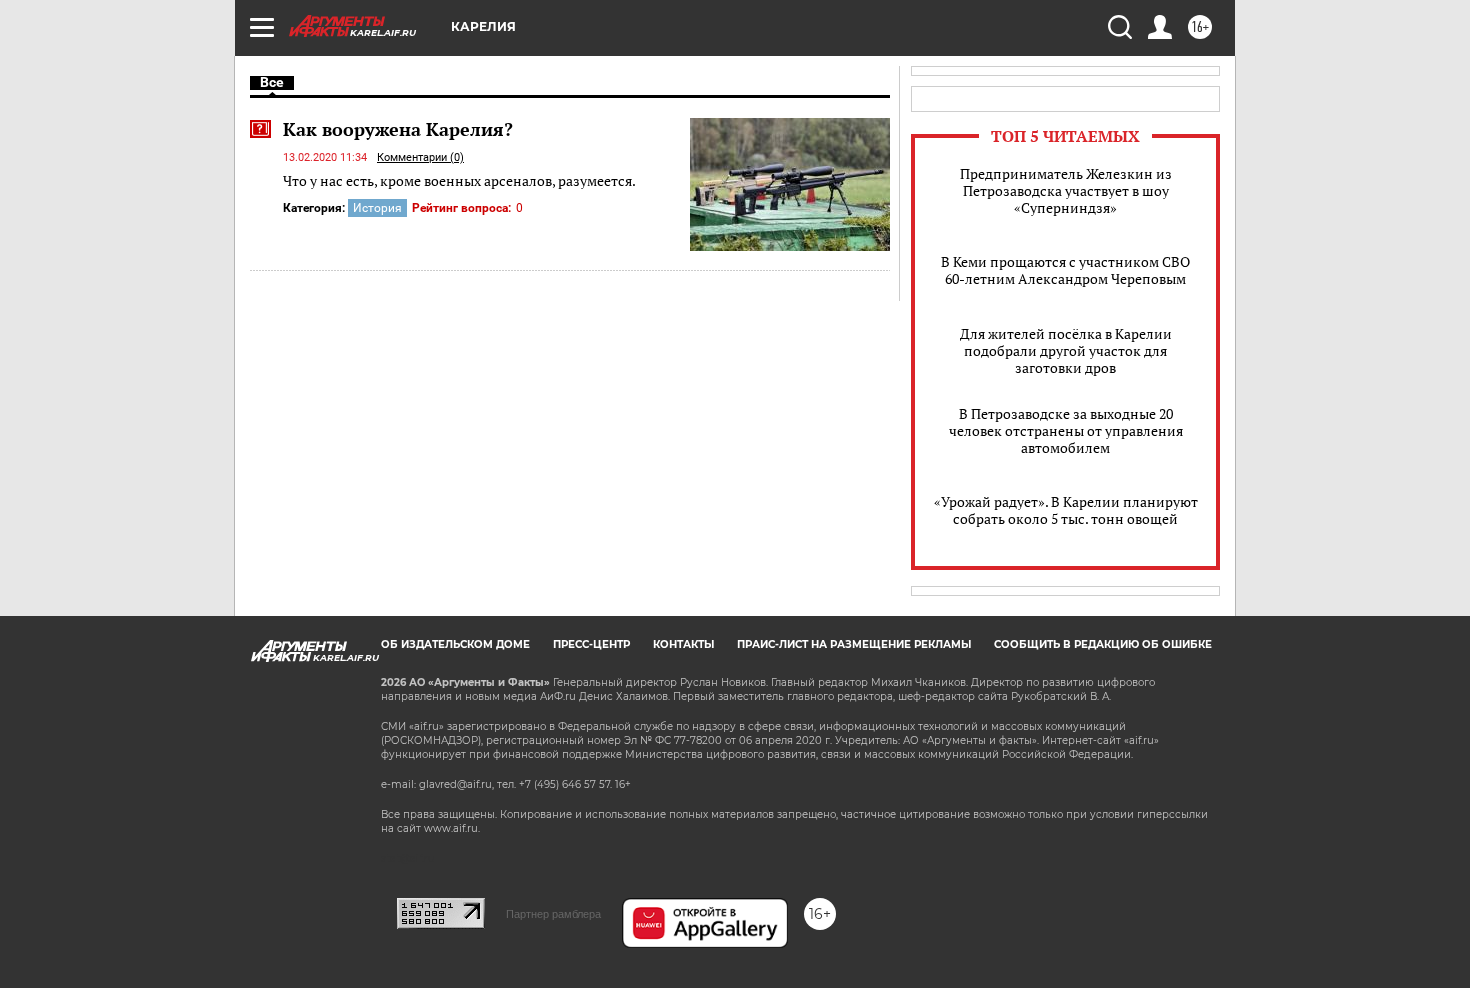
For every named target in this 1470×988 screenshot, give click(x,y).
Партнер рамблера (553, 914)
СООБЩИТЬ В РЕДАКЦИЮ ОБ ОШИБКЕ (1103, 644)
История (377, 208)
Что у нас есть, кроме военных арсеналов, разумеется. (459, 180)
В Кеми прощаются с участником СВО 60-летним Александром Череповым (1065, 270)
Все (272, 82)
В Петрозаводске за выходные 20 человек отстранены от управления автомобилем (1066, 430)
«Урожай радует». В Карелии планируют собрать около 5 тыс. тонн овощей (1066, 510)
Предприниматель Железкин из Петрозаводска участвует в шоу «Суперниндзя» (1066, 190)
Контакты (683, 644)
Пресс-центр (591, 644)
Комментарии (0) (420, 157)
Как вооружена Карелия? (398, 129)
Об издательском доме (455, 644)
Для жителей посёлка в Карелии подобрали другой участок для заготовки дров (1066, 350)
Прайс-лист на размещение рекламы (854, 644)
